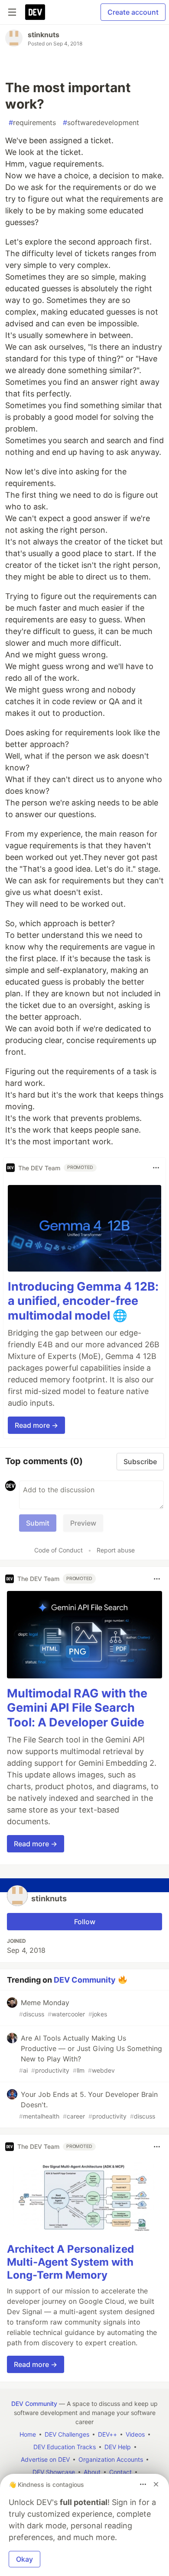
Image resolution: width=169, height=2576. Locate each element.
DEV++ (107, 2434)
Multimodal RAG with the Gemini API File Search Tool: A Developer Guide (77, 1708)
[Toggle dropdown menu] (156, 1168)
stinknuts (44, 35)
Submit (38, 1523)
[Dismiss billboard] (156, 2484)
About (92, 2472)
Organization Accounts (111, 2459)
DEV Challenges (67, 2434)
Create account (133, 12)
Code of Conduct (58, 1550)
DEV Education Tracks (65, 2447)
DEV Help (118, 2447)
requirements (32, 122)
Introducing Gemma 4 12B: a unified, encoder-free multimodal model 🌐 (83, 1301)
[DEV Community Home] (35, 12)
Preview (83, 1523)
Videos (135, 2434)
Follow (85, 1922)
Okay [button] (24, 2559)
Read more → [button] (36, 1425)
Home (28, 2434)
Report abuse (116, 1550)
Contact (120, 2472)
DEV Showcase (54, 2472)
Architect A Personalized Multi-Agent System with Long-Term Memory (70, 2262)
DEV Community (85, 1979)
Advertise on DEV (45, 2459)
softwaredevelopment (101, 122)
